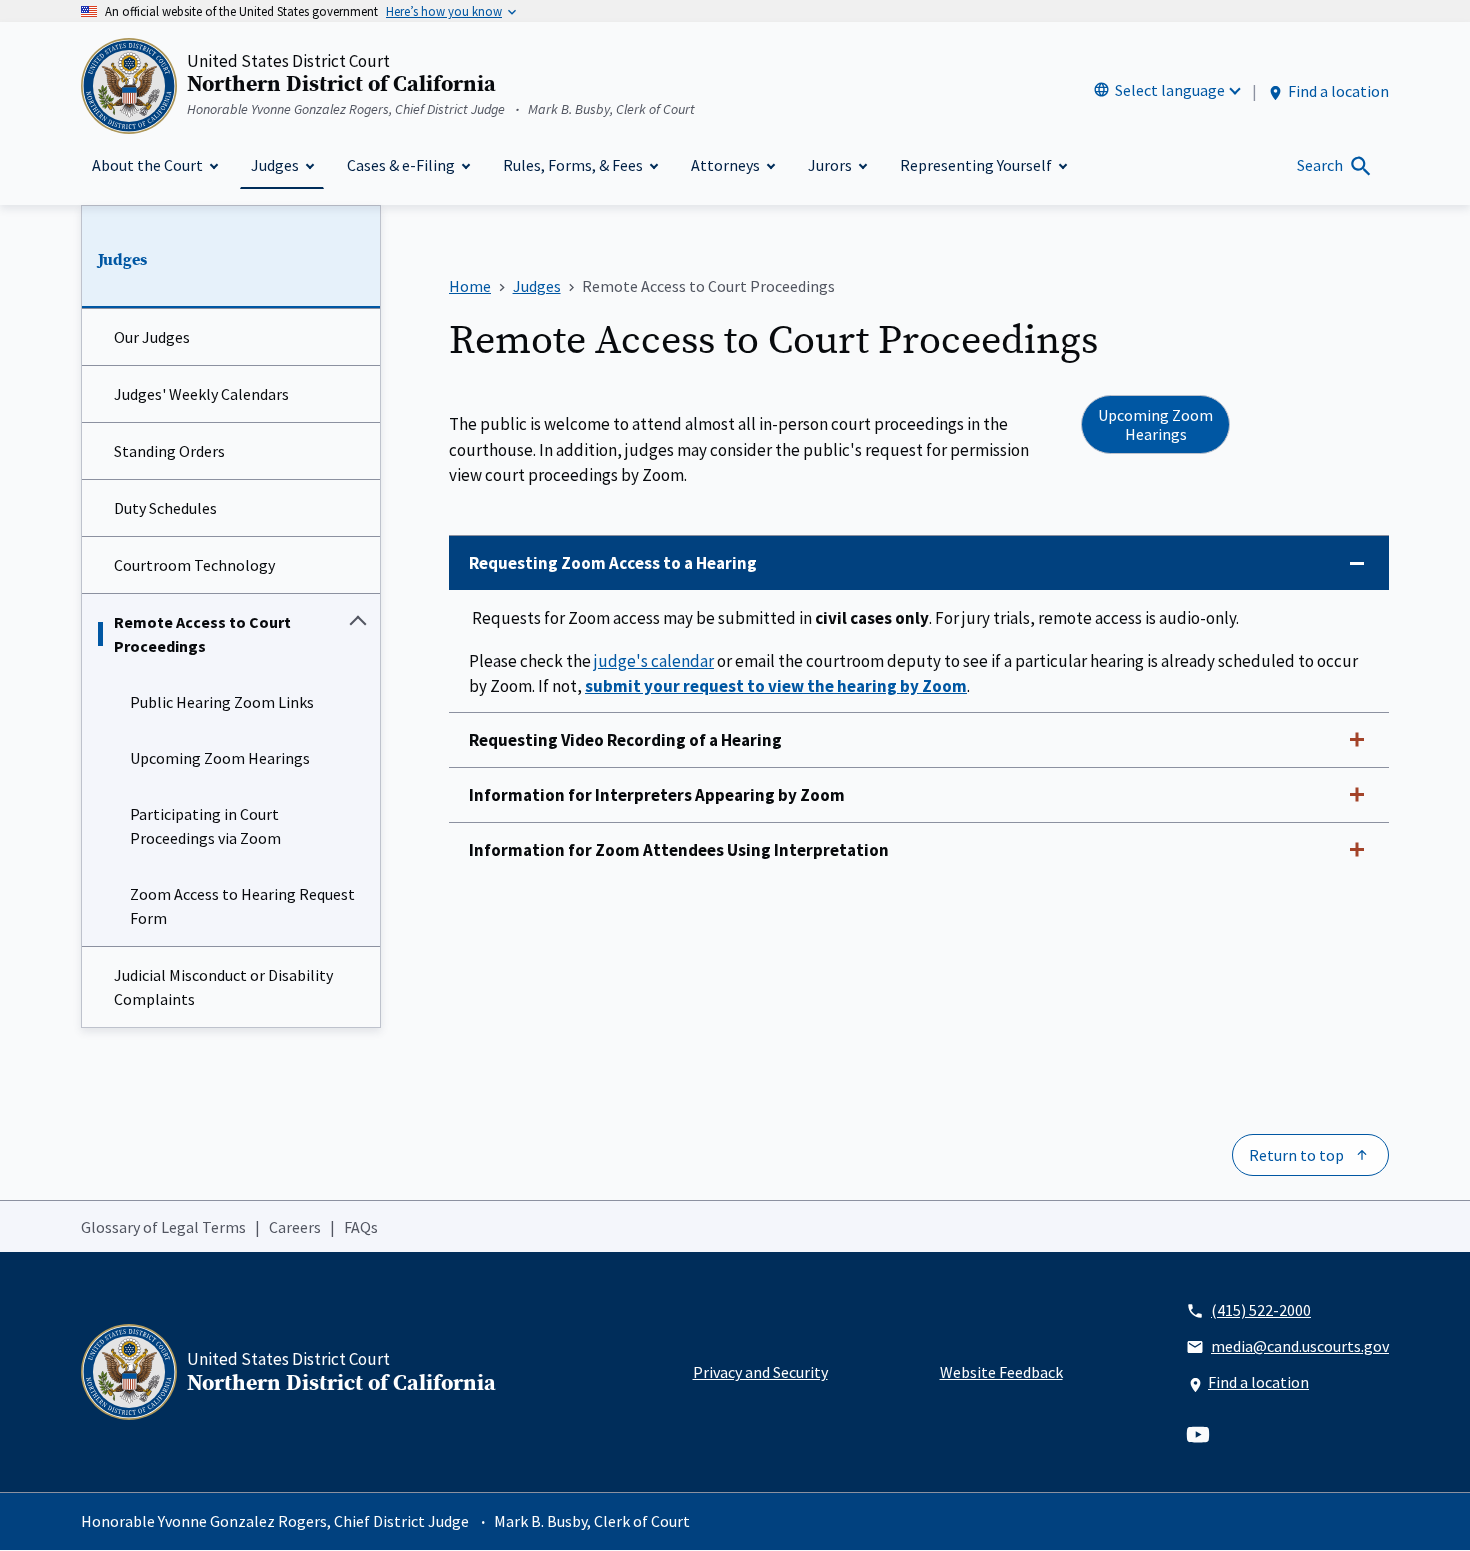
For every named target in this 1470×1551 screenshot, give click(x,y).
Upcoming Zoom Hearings (220, 758)
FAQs (361, 1227)
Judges (122, 260)
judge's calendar (654, 661)
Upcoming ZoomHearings (1155, 424)
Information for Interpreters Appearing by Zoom (657, 795)
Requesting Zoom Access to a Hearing (613, 563)
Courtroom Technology (194, 565)
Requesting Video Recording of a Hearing (625, 740)
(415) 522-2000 (1261, 1310)
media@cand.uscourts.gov (1300, 1346)
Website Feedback (1001, 1372)
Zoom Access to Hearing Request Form (242, 906)
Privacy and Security (760, 1372)
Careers (295, 1227)
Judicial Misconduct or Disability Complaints (223, 987)
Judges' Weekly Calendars (201, 394)
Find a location (1338, 91)
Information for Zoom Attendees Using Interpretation (679, 850)
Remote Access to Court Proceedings (202, 634)
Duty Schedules (165, 508)
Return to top (1296, 1155)
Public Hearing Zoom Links (222, 702)
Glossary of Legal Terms (163, 1227)
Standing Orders (169, 451)
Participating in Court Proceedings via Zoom (205, 826)
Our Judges (152, 337)
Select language (1170, 90)
